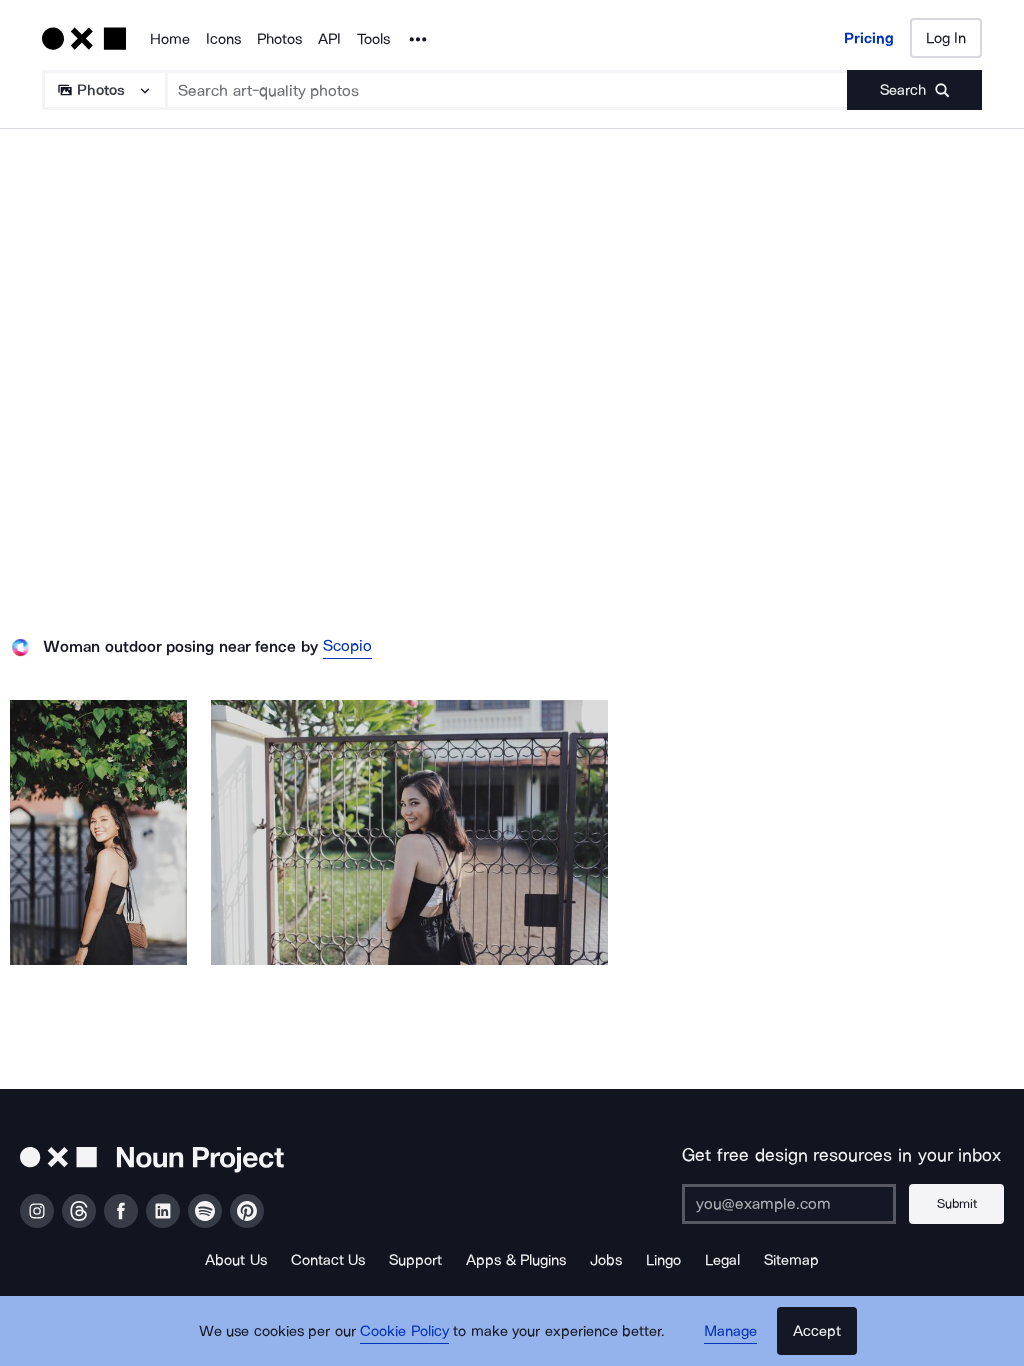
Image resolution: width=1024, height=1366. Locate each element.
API (329, 39)
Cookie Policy (404, 1331)
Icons (223, 39)
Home (170, 39)
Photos (279, 39)
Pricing (869, 38)
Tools (373, 39)
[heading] (98, 832)
